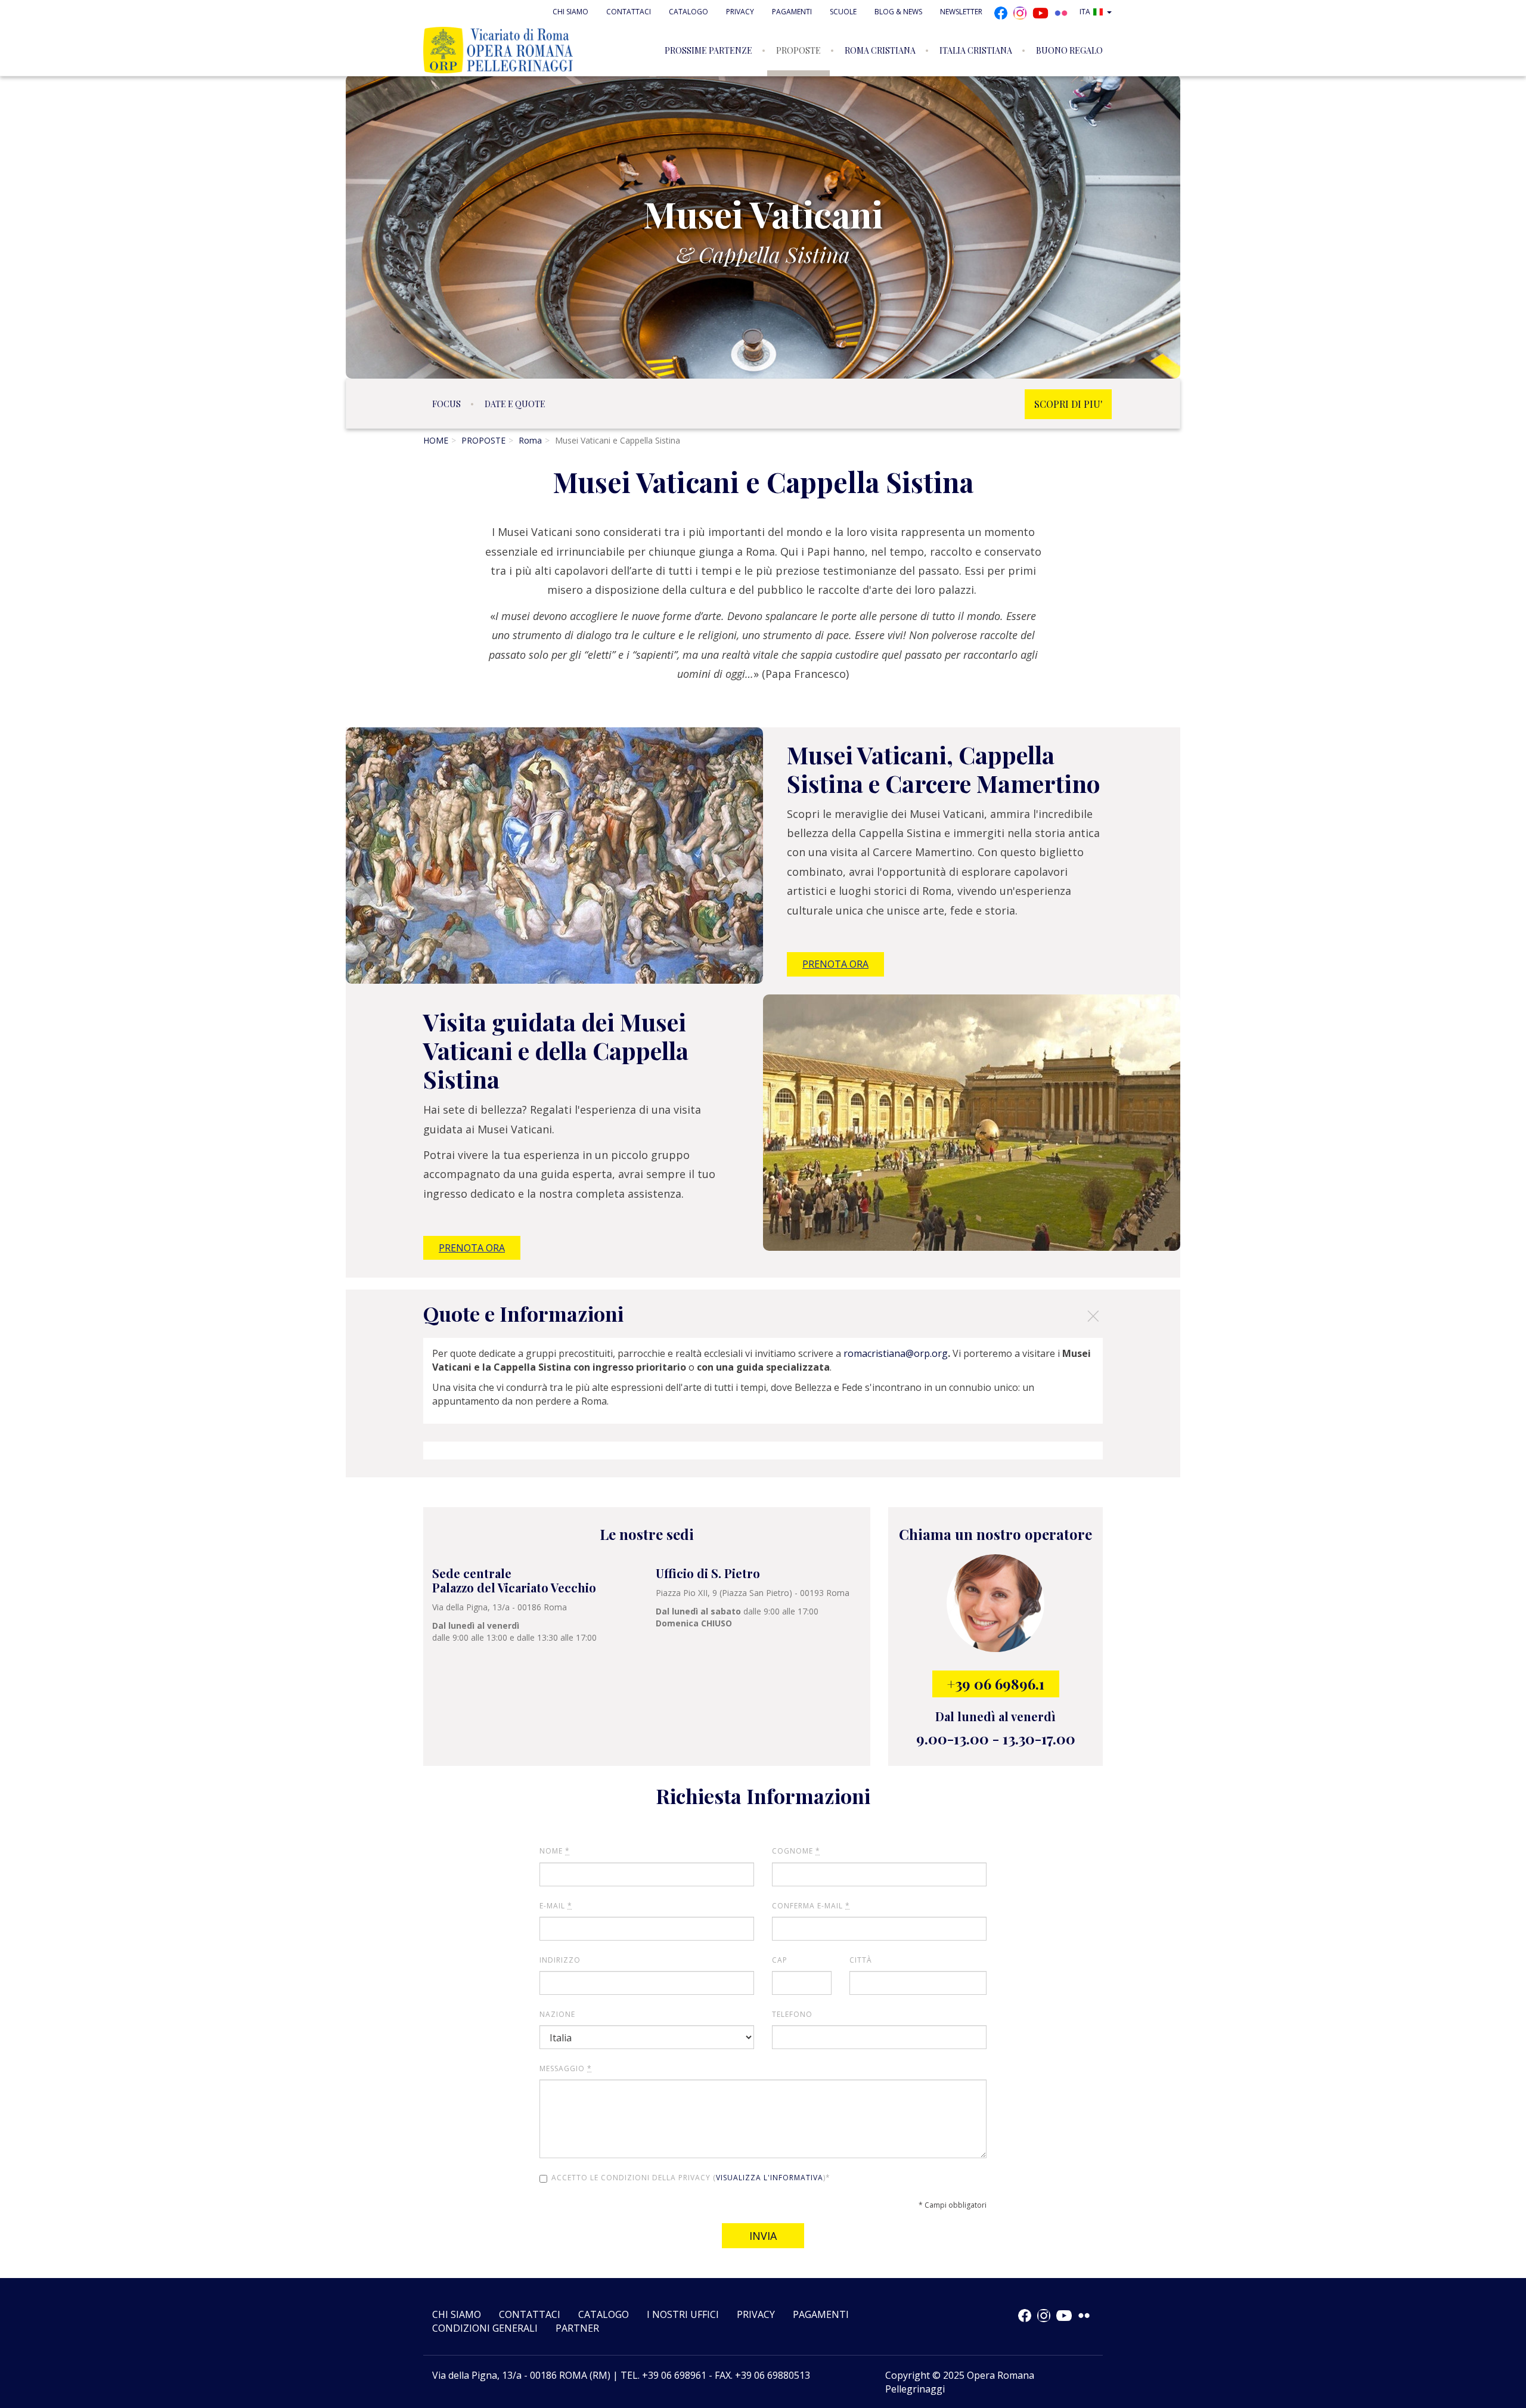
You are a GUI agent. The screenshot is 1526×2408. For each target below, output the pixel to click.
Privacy (740, 12)
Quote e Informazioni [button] (762, 1315)
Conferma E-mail (811, 1906)
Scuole (843, 12)
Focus (446, 404)
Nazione (557, 2014)
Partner (577, 2328)
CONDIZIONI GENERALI (485, 2328)
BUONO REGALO (1069, 50)
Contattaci (629, 12)
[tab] (763, 1314)
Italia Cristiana (976, 50)
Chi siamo (570, 12)
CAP (780, 1960)
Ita (1085, 12)
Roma (530, 440)
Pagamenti (792, 12)
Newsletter (961, 12)
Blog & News (898, 12)
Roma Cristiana (880, 50)
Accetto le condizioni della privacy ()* (691, 2178)
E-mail (556, 1906)
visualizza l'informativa (770, 2178)
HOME (436, 440)
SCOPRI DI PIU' (1068, 404)
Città (861, 1960)
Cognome (796, 1851)
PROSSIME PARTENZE (708, 50)
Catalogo (688, 12)
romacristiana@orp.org (896, 1353)
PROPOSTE (798, 50)
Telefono (792, 2014)
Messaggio (566, 2068)
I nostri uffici (683, 2314)
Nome (555, 1851)
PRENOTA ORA (835, 964)
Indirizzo (560, 1960)
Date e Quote (515, 404)
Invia (763, 2236)
